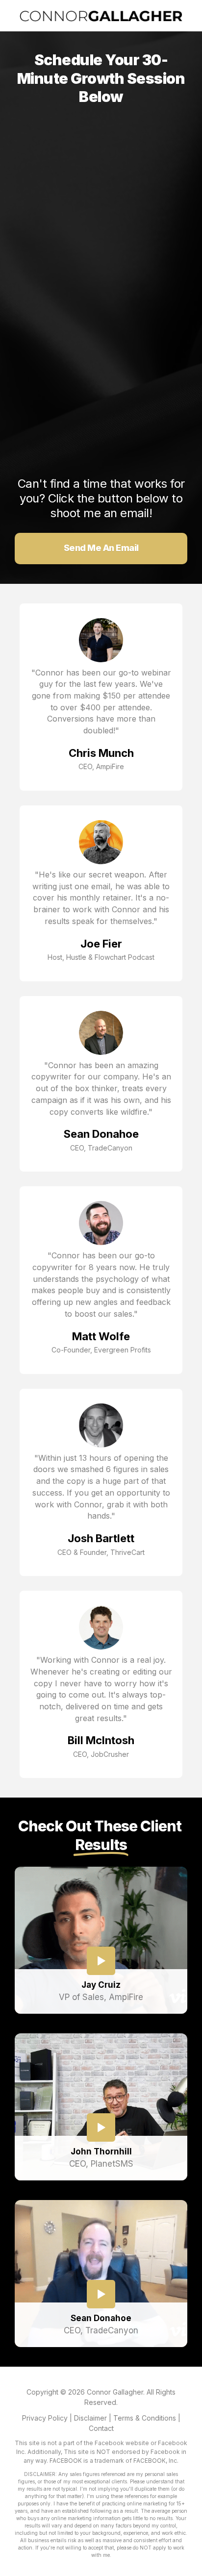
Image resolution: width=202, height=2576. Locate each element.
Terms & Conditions (145, 2418)
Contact (101, 2428)
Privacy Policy (45, 2418)
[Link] (101, 1961)
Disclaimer (90, 2418)
